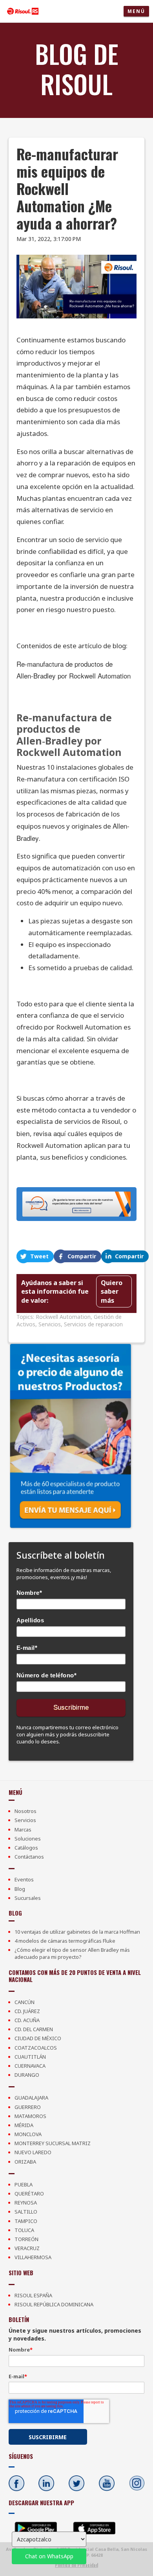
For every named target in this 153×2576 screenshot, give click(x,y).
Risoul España (33, 2295)
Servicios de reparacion (93, 1324)
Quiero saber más (112, 1292)
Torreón (26, 2239)
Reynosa (26, 2203)
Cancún (25, 2002)
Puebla (24, 2184)
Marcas (23, 1829)
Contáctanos (29, 1857)
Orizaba (25, 2162)
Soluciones (28, 1839)
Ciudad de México (38, 2038)
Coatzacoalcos (36, 2048)
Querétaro (29, 2194)
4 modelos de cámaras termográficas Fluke (65, 1941)
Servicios (50, 1324)
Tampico (26, 2221)
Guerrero (28, 2107)
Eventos (24, 1879)
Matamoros (30, 2116)
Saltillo (26, 2212)
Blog (20, 1889)
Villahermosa (33, 2257)
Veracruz (27, 2248)
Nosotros (25, 1811)
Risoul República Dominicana (54, 2304)
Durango (27, 2075)
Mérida (24, 2125)
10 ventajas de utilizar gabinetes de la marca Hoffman (77, 1932)
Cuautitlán (30, 2057)
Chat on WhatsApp (49, 2556)
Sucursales (28, 1898)
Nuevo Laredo (33, 2152)
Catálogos (26, 1848)
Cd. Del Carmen (34, 2029)
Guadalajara (31, 2098)
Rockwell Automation (63, 1317)
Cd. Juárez (27, 2011)
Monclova (28, 2134)
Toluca (24, 2230)
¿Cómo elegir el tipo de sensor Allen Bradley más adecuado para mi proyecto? (72, 1953)
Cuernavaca (30, 2066)
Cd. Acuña (27, 2020)
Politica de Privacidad (76, 2565)
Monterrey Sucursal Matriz (53, 2143)
